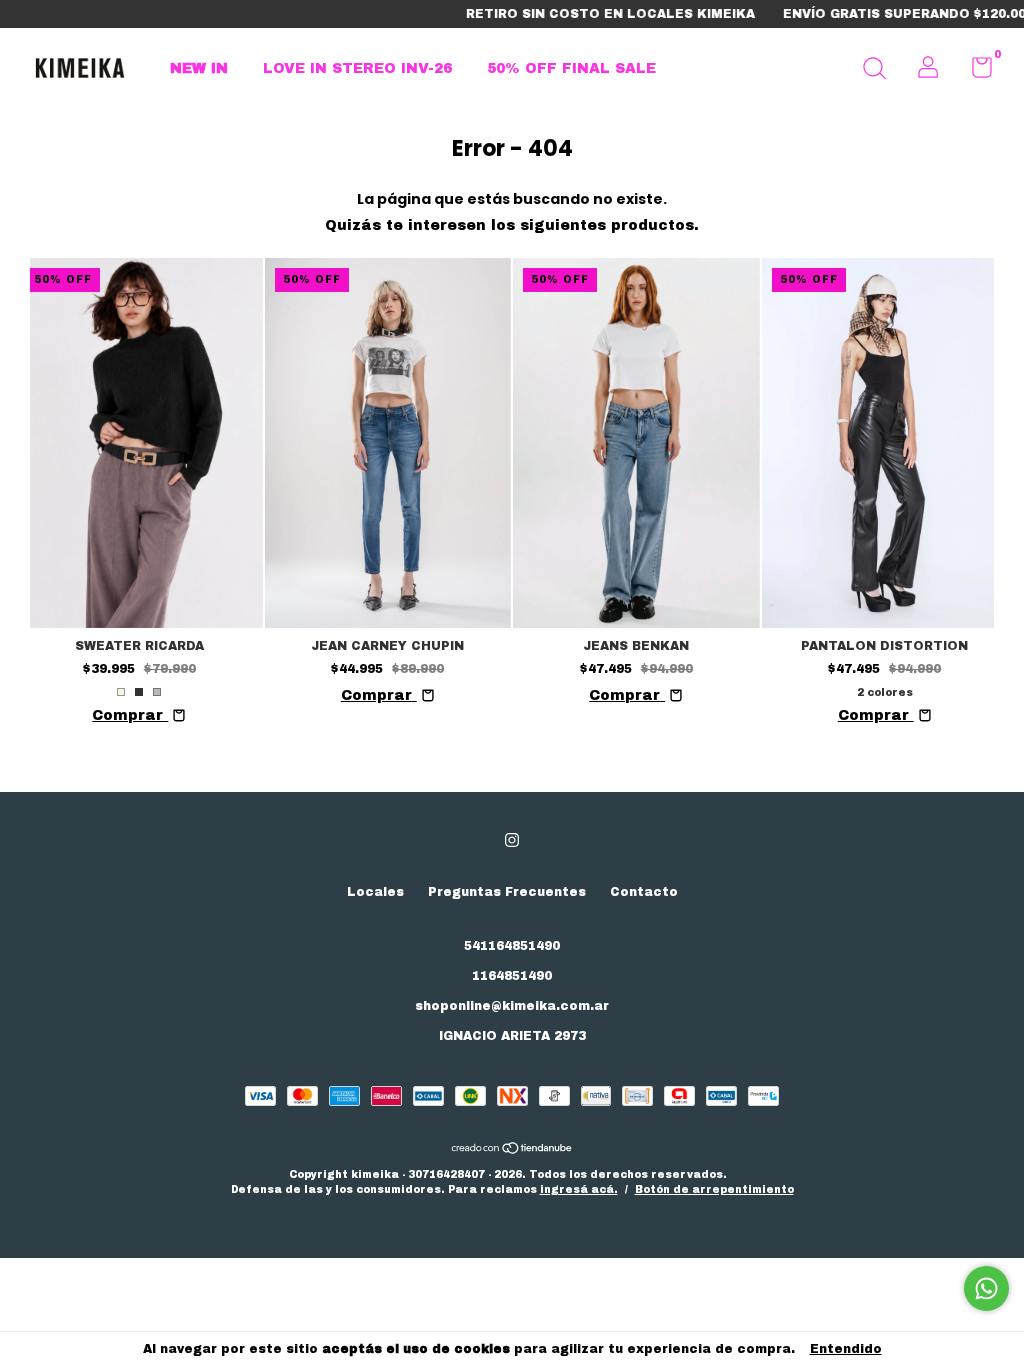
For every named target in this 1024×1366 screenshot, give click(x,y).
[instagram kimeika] (512, 840)
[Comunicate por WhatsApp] (986, 1288)
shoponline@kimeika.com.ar (512, 1006)
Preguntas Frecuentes (507, 892)
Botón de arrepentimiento (714, 1189)
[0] (974, 72)
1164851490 (512, 976)
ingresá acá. (579, 1189)
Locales (375, 892)
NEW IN (199, 68)
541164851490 (512, 946)
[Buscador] (874, 71)
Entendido (846, 1349)
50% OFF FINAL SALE (571, 68)
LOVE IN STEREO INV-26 (357, 68)
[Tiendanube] (512, 1150)
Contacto (644, 892)
